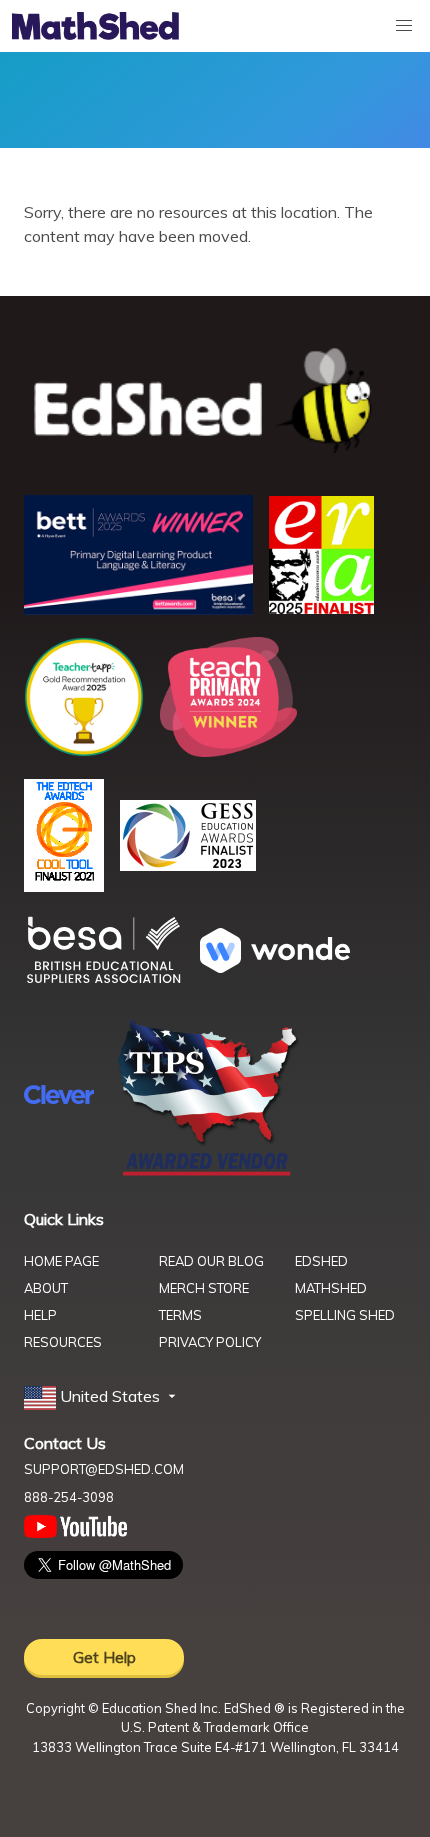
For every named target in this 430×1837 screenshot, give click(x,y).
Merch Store (204, 1288)
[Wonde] (275, 967)
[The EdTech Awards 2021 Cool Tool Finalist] (64, 886)
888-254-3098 (69, 1497)
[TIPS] (208, 1174)
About (46, 1288)
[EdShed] (215, 401)
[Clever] (59, 1098)
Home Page (61, 1261)
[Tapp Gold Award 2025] (84, 751)
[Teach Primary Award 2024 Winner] (228, 751)
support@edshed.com (104, 1469)
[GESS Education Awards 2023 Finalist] (188, 865)
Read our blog (211, 1261)
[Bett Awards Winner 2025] (138, 609)
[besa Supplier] (104, 981)
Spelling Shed (345, 1315)
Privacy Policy (210, 1342)
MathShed (331, 1288)
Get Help (104, 1657)
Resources (63, 1342)
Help (40, 1315)
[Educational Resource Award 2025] (321, 608)
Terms (180, 1315)
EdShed (321, 1261)
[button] (102, 1397)
